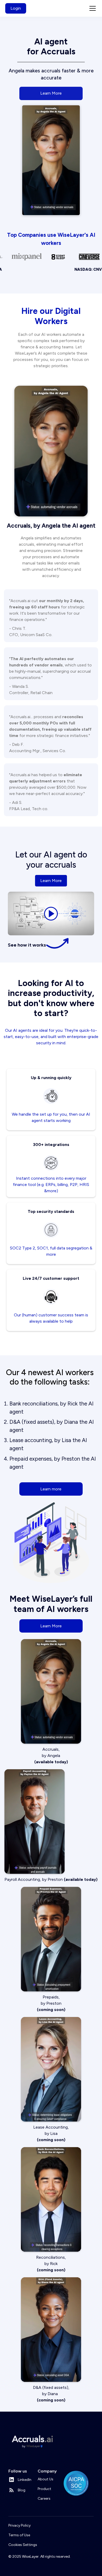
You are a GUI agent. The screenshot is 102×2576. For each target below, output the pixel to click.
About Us (46, 2479)
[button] (92, 8)
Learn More (51, 93)
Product (44, 2489)
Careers (44, 2499)
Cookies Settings (23, 2545)
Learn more (51, 1489)
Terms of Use (19, 2535)
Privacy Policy (19, 2525)
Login (16, 8)
